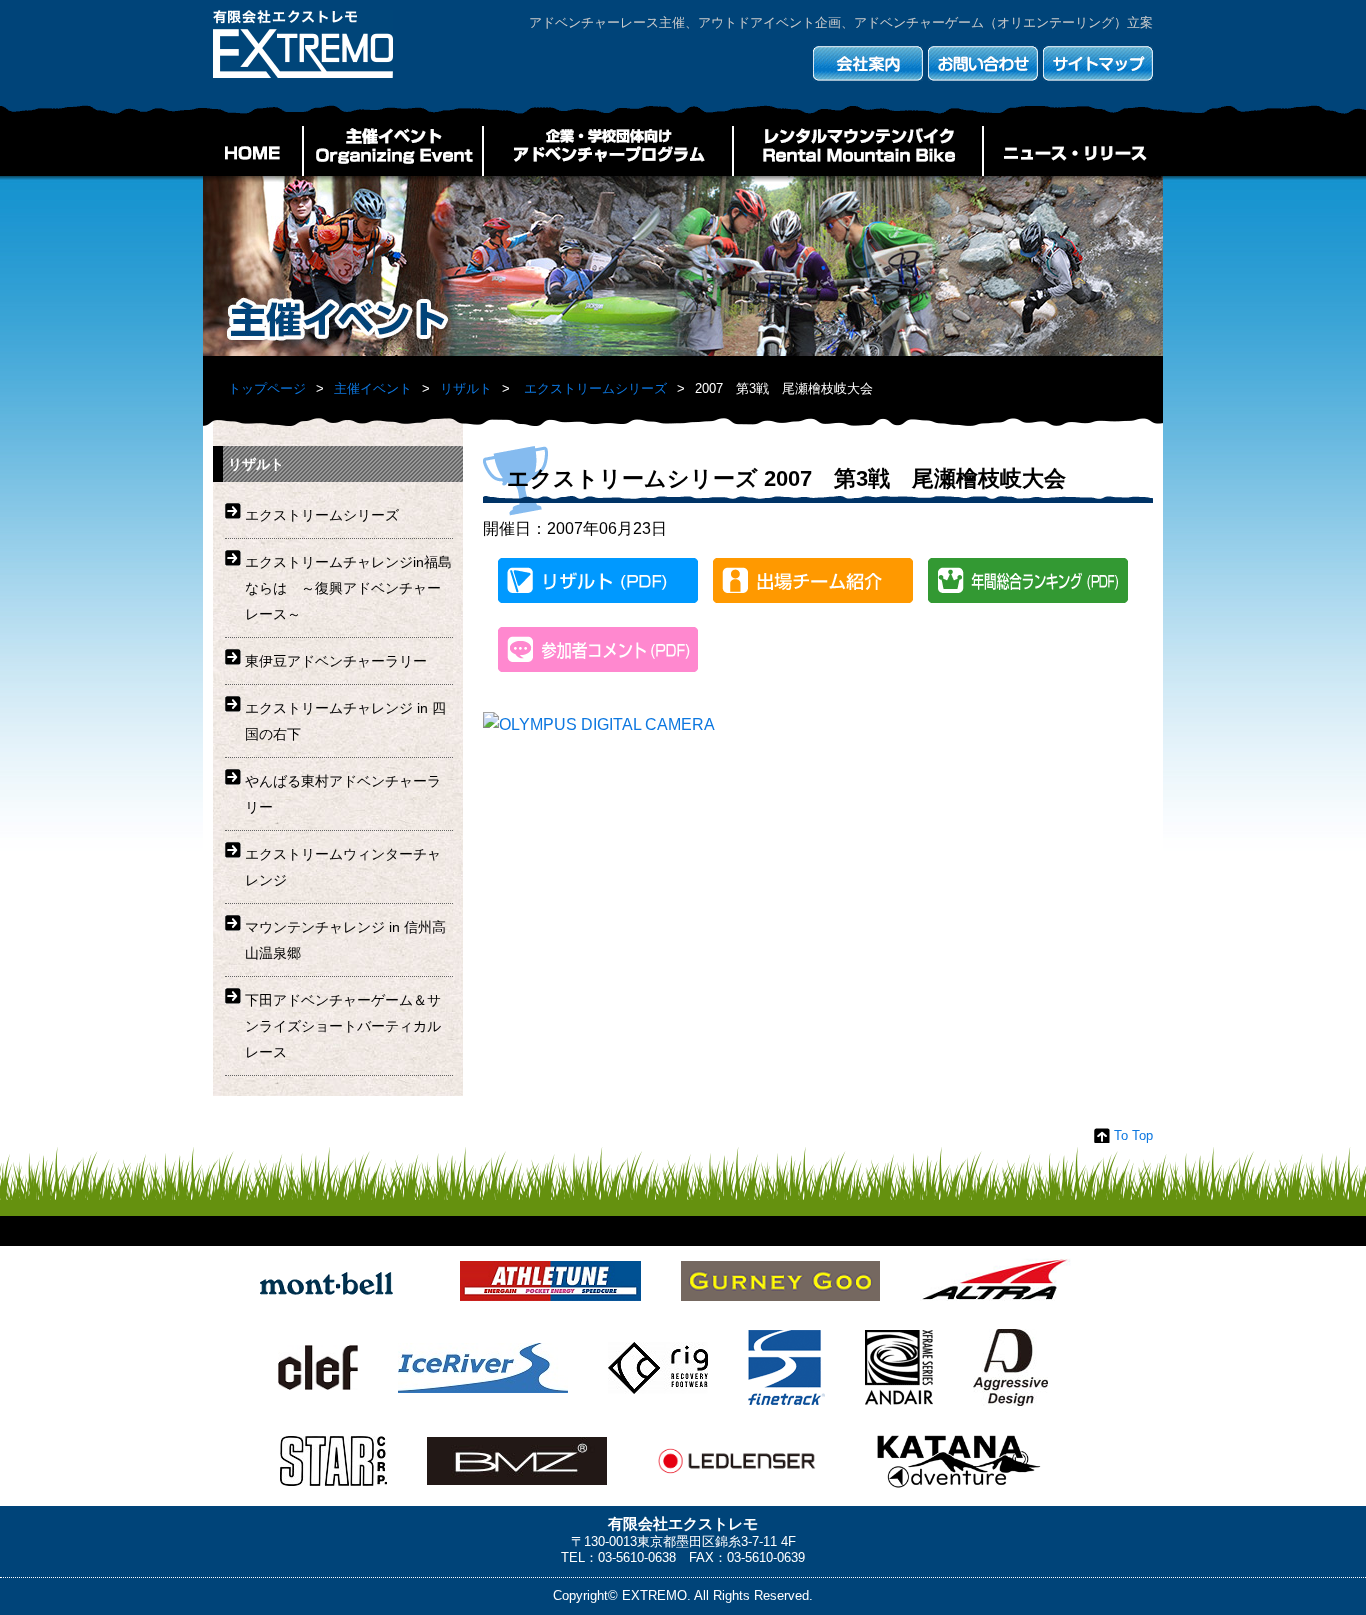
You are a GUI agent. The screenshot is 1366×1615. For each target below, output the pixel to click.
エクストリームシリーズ (595, 388)
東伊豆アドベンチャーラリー (336, 661)
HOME (253, 151)
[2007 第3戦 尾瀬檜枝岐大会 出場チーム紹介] (813, 584)
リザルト (466, 388)
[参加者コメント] (598, 653)
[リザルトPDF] (598, 584)
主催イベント (393, 151)
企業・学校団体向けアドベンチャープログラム (608, 151)
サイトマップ (1098, 63)
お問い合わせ (983, 63)
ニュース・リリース (1073, 151)
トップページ (267, 388)
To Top (1133, 1135)
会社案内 (868, 63)
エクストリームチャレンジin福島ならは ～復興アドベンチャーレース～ (348, 588)
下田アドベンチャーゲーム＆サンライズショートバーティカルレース (343, 1026)
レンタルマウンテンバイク (858, 151)
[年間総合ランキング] (1028, 584)
